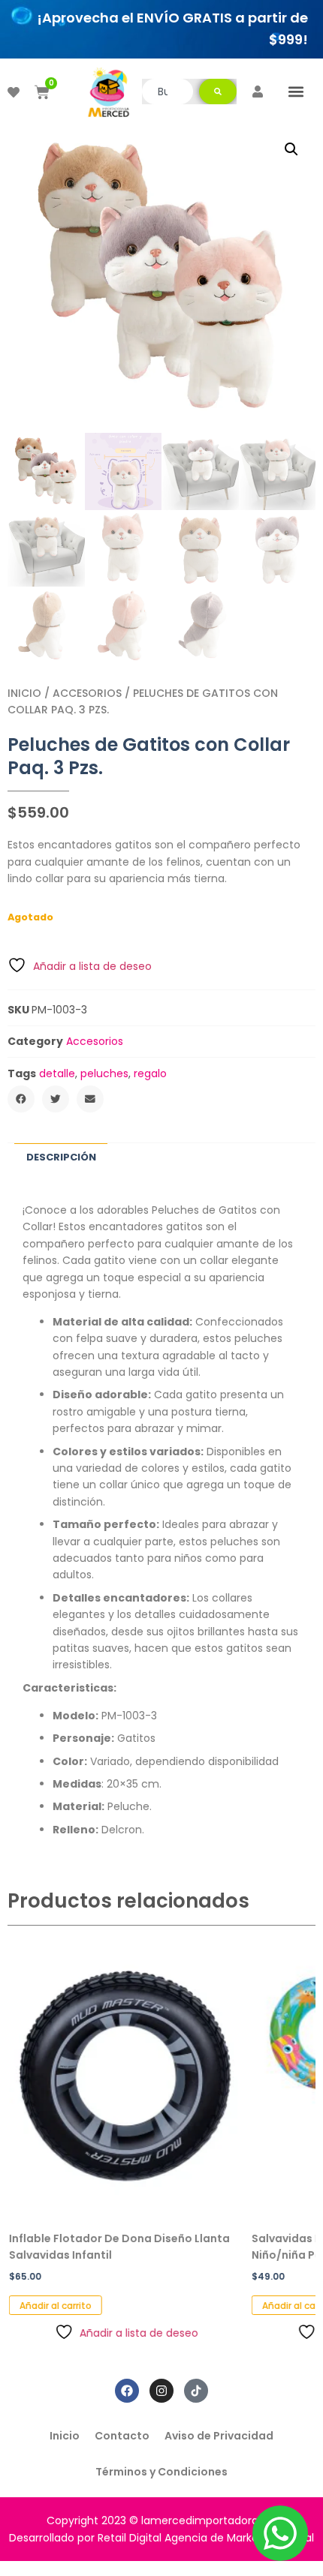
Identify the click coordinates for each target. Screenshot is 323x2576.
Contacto (122, 2436)
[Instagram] (161, 2391)
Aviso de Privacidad (219, 2436)
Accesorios (87, 693)
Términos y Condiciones (161, 2472)
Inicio (24, 693)
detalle (57, 1073)
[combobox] (167, 92)
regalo (150, 1073)
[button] (296, 92)
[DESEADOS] (14, 92)
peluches (104, 1073)
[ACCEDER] (258, 92)
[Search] (218, 92)
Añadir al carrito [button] (54, 2306)
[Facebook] (127, 2391)
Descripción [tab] (61, 1157)
